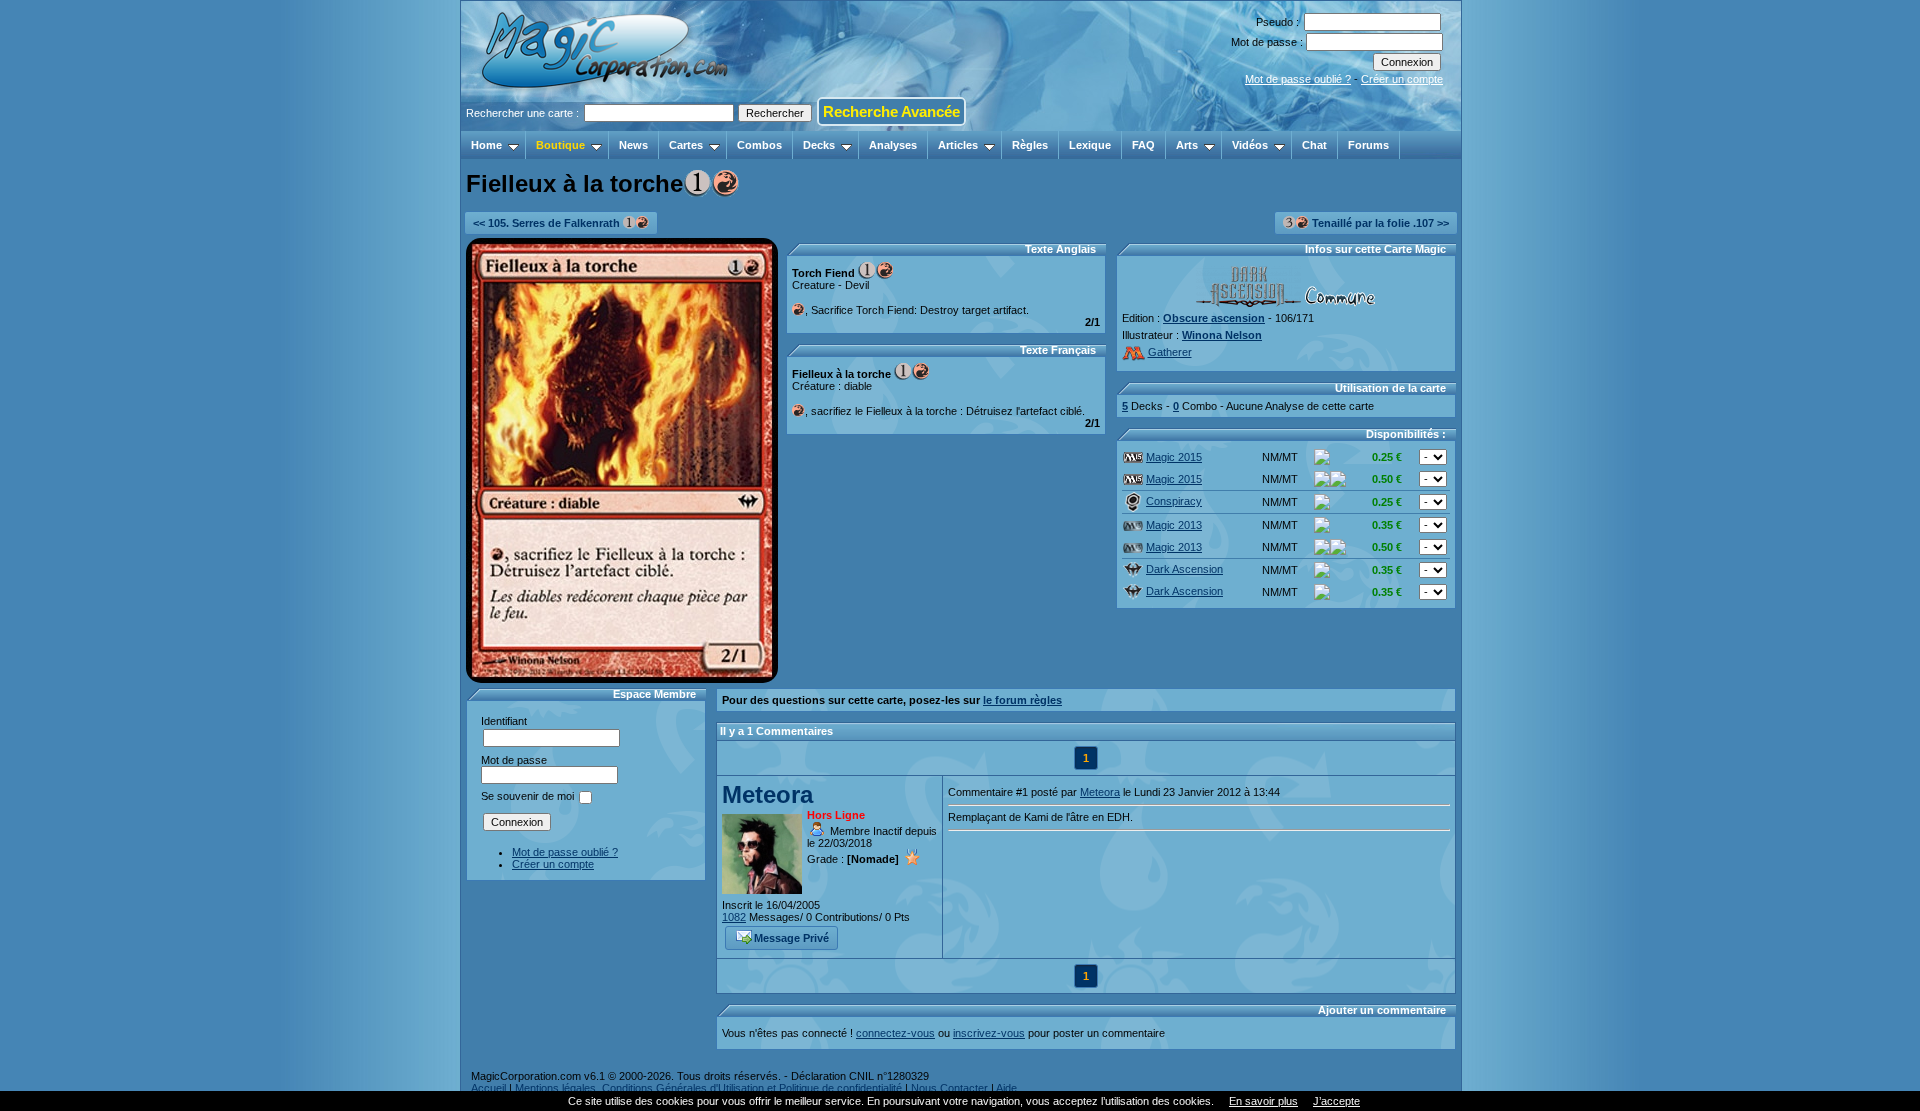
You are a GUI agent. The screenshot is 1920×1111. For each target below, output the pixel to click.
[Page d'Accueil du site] (606, 125)
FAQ (1143, 145)
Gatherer (1170, 352)
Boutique (560, 145)
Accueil (488, 1088)
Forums (1368, 145)
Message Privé (791, 938)
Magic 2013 (1174, 525)
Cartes (686, 145)
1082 (734, 917)
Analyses (893, 145)
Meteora (767, 794)
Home (486, 145)
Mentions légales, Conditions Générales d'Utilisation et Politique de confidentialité (708, 1088)
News (633, 145)
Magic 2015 (1174, 457)
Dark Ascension (1184, 569)
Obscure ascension (1214, 318)
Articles (958, 145)
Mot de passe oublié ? (1298, 79)
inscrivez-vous (989, 1033)
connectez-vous (895, 1033)
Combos (759, 145)
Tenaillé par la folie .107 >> (1379, 223)
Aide (1006, 1088)
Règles (1030, 145)
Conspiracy (1174, 501)
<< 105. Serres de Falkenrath (548, 223)
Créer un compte (1402, 79)
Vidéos (1250, 145)
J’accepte (1336, 1101)
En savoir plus (1263, 1101)
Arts (1187, 145)
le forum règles (1022, 700)
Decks (819, 145)
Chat (1314, 145)
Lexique (1090, 145)
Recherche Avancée (891, 111)
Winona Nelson (1222, 335)
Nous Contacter (949, 1088)
